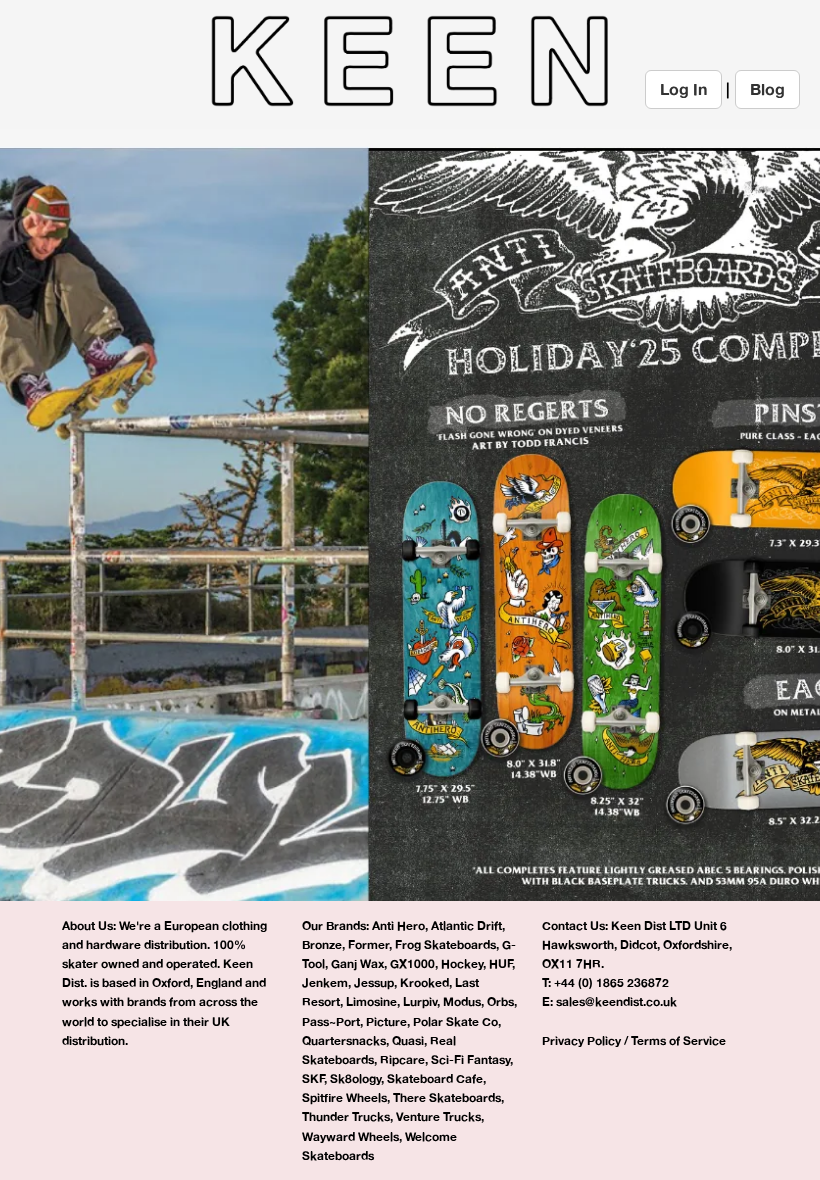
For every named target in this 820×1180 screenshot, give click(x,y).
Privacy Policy (581, 1040)
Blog (767, 89)
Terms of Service (678, 1040)
